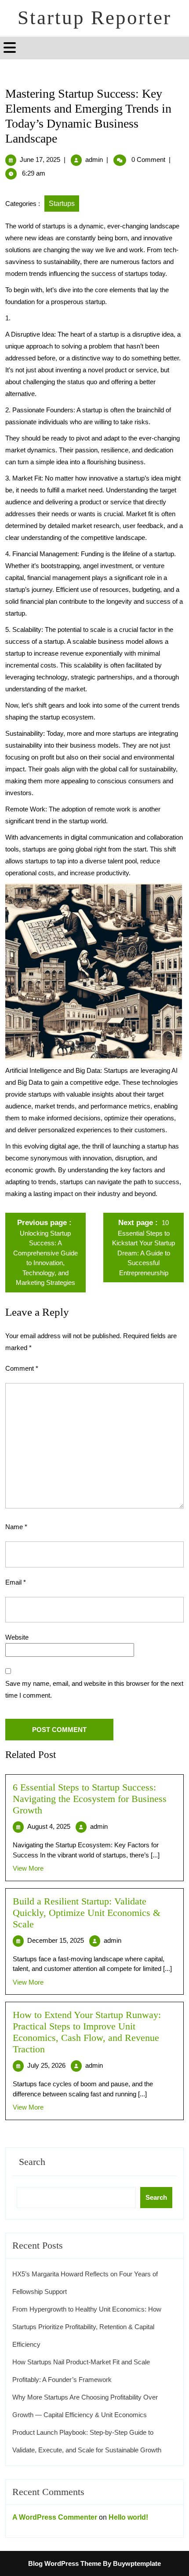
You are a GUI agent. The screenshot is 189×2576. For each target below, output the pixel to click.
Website (17, 1637)
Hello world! (128, 2517)
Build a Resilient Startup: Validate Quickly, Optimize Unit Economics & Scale (87, 1913)
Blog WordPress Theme (65, 2563)
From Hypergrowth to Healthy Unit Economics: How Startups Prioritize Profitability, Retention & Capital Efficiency (87, 2327)
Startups (62, 204)
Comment (22, 1368)
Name (16, 1527)
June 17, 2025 (40, 160)
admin (94, 160)
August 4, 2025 (49, 1826)
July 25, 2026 (46, 2065)
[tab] (11, 48)
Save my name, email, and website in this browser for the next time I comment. (94, 1689)
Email (16, 1582)
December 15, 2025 (56, 1940)
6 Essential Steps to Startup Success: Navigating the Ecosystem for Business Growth (90, 1799)
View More (28, 1868)
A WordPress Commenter (55, 2517)
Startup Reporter (94, 18)
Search (32, 2162)
